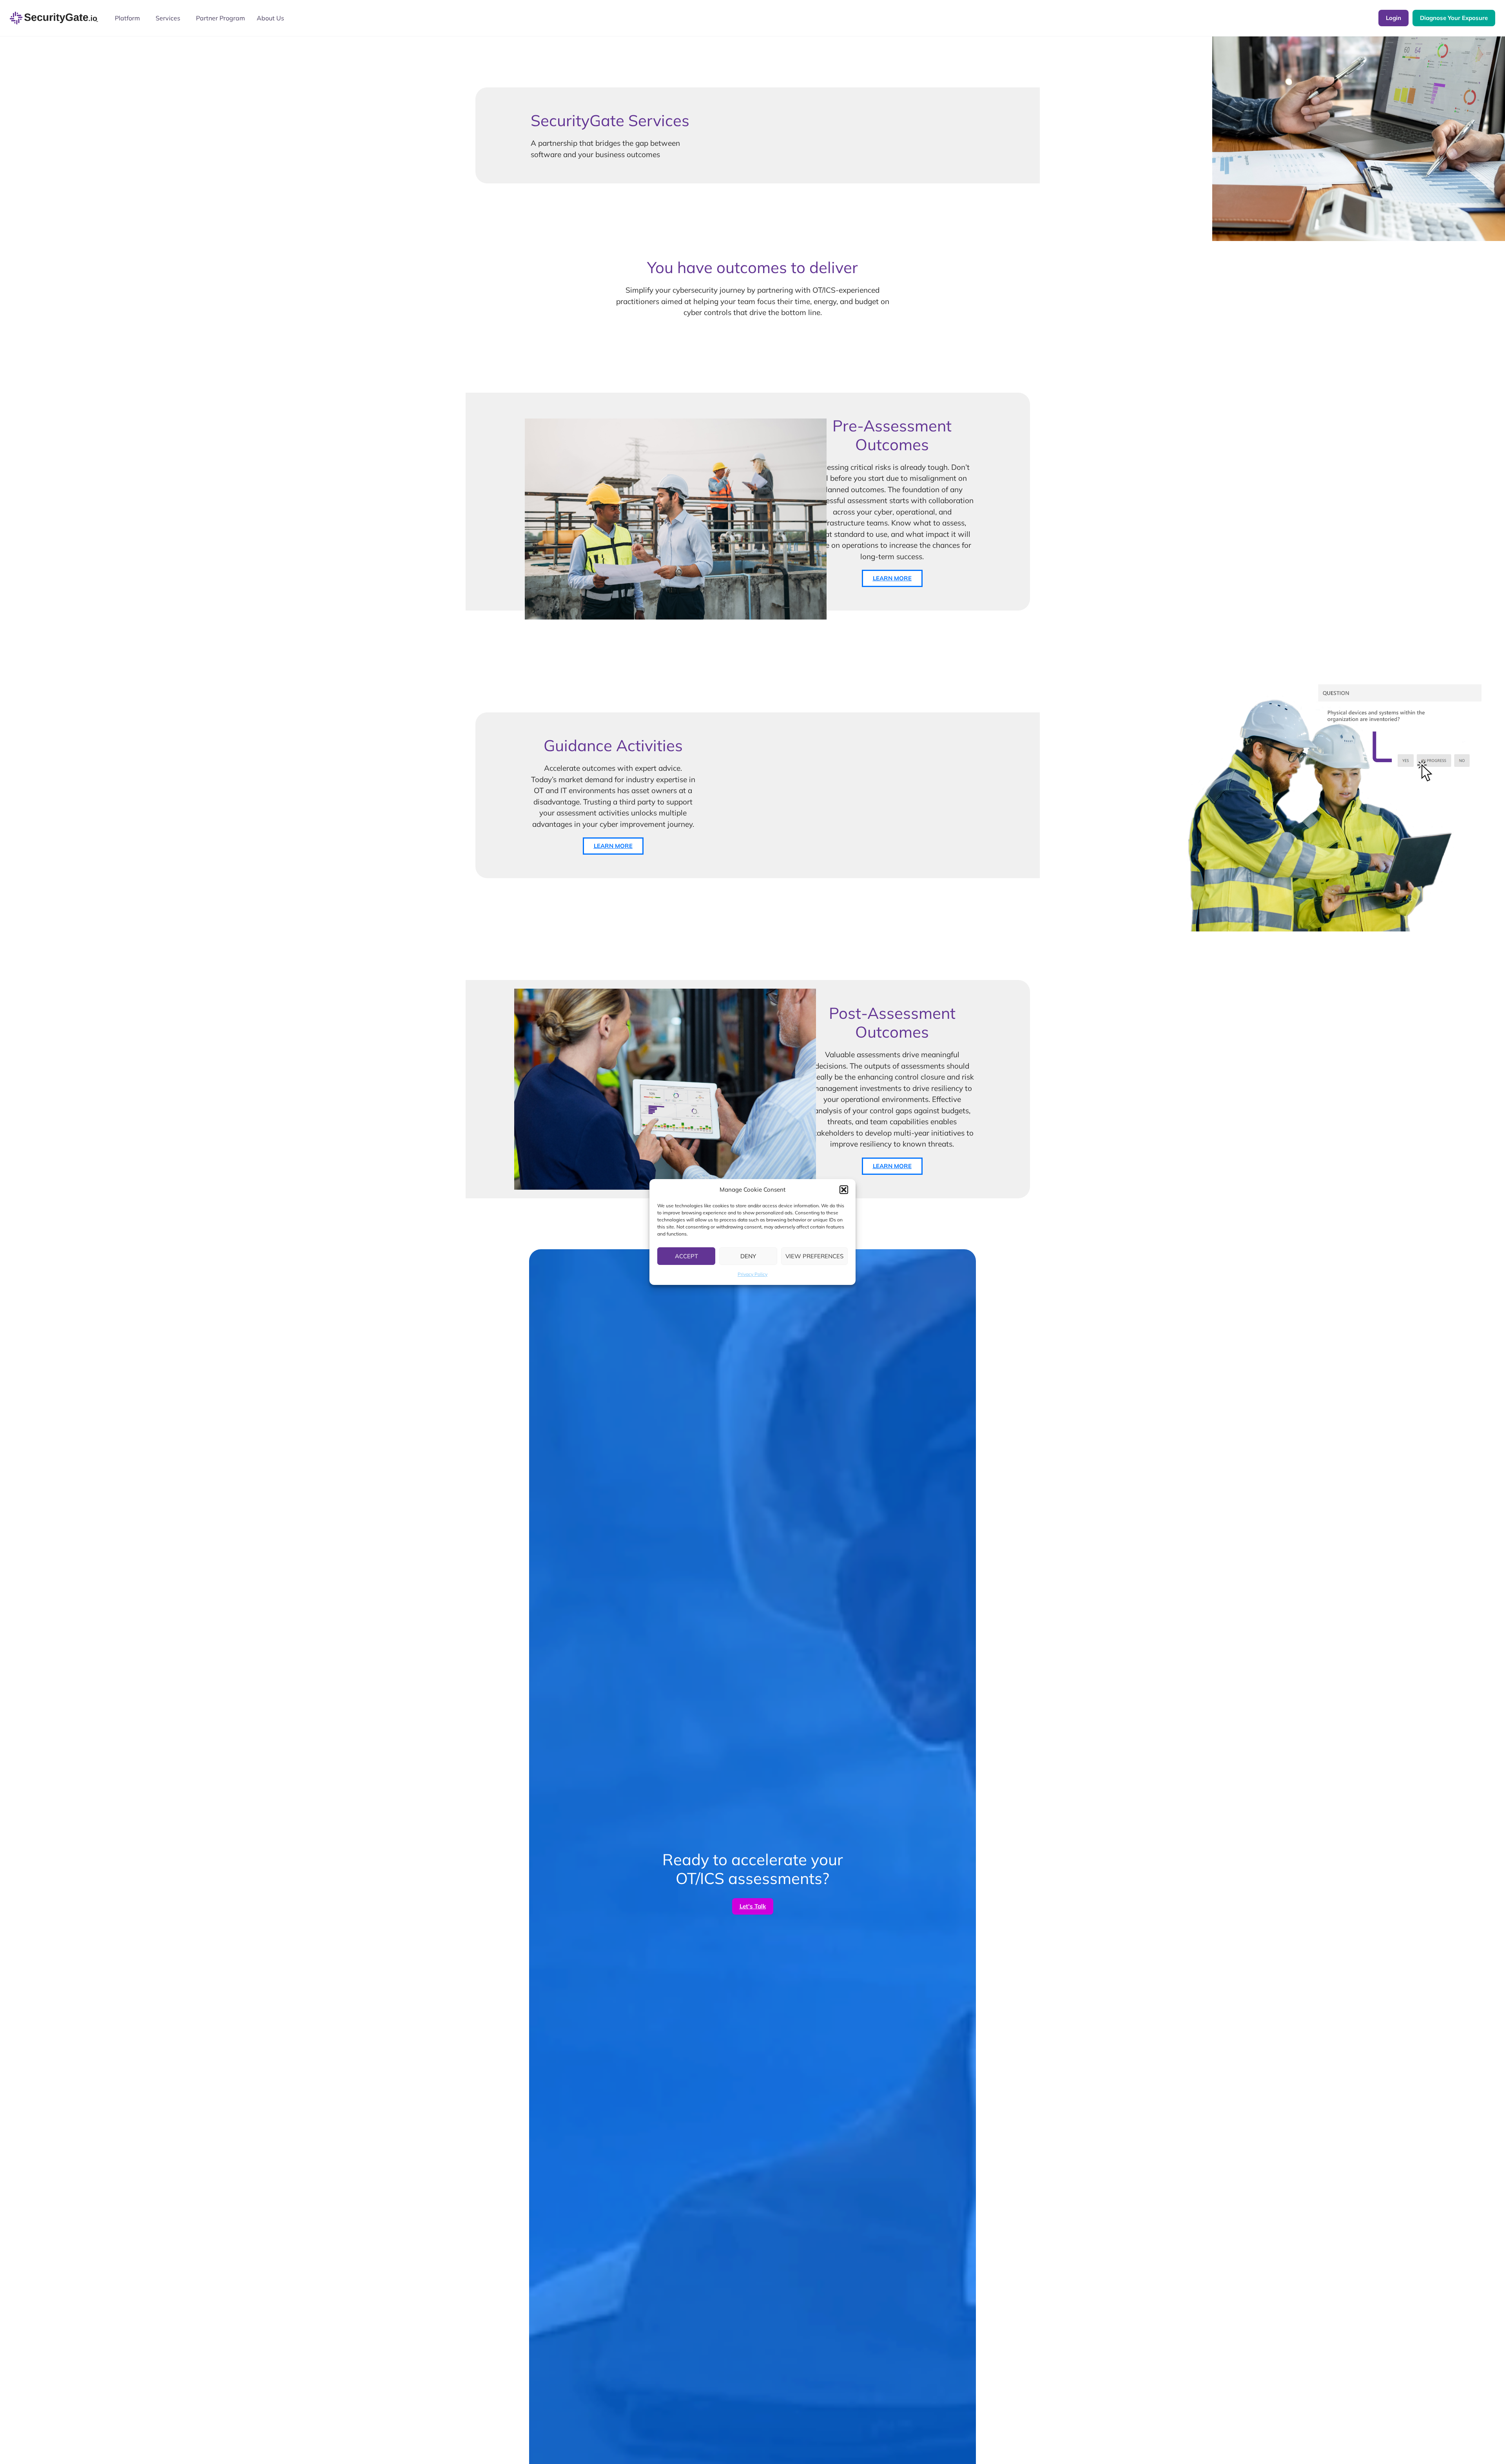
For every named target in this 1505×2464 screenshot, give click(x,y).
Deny (748, 1256)
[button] (844, 1190)
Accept (686, 1256)
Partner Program (220, 18)
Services (168, 18)
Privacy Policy (752, 1274)
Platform (127, 18)
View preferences (814, 1256)
